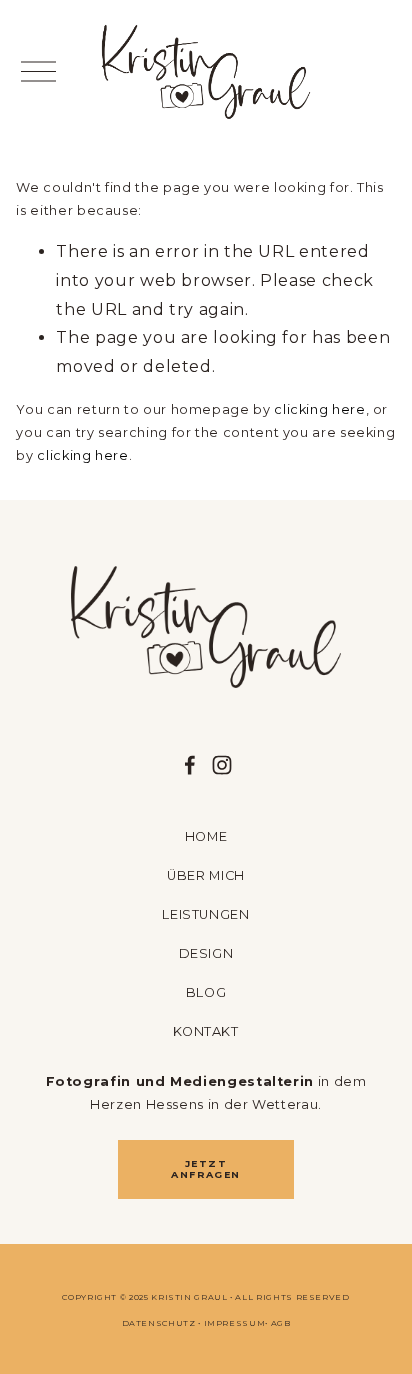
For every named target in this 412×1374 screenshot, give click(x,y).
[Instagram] (222, 765)
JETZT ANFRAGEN (206, 1169)
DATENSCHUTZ (159, 1323)
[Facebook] (190, 765)
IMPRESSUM (235, 1323)
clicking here (319, 409)
